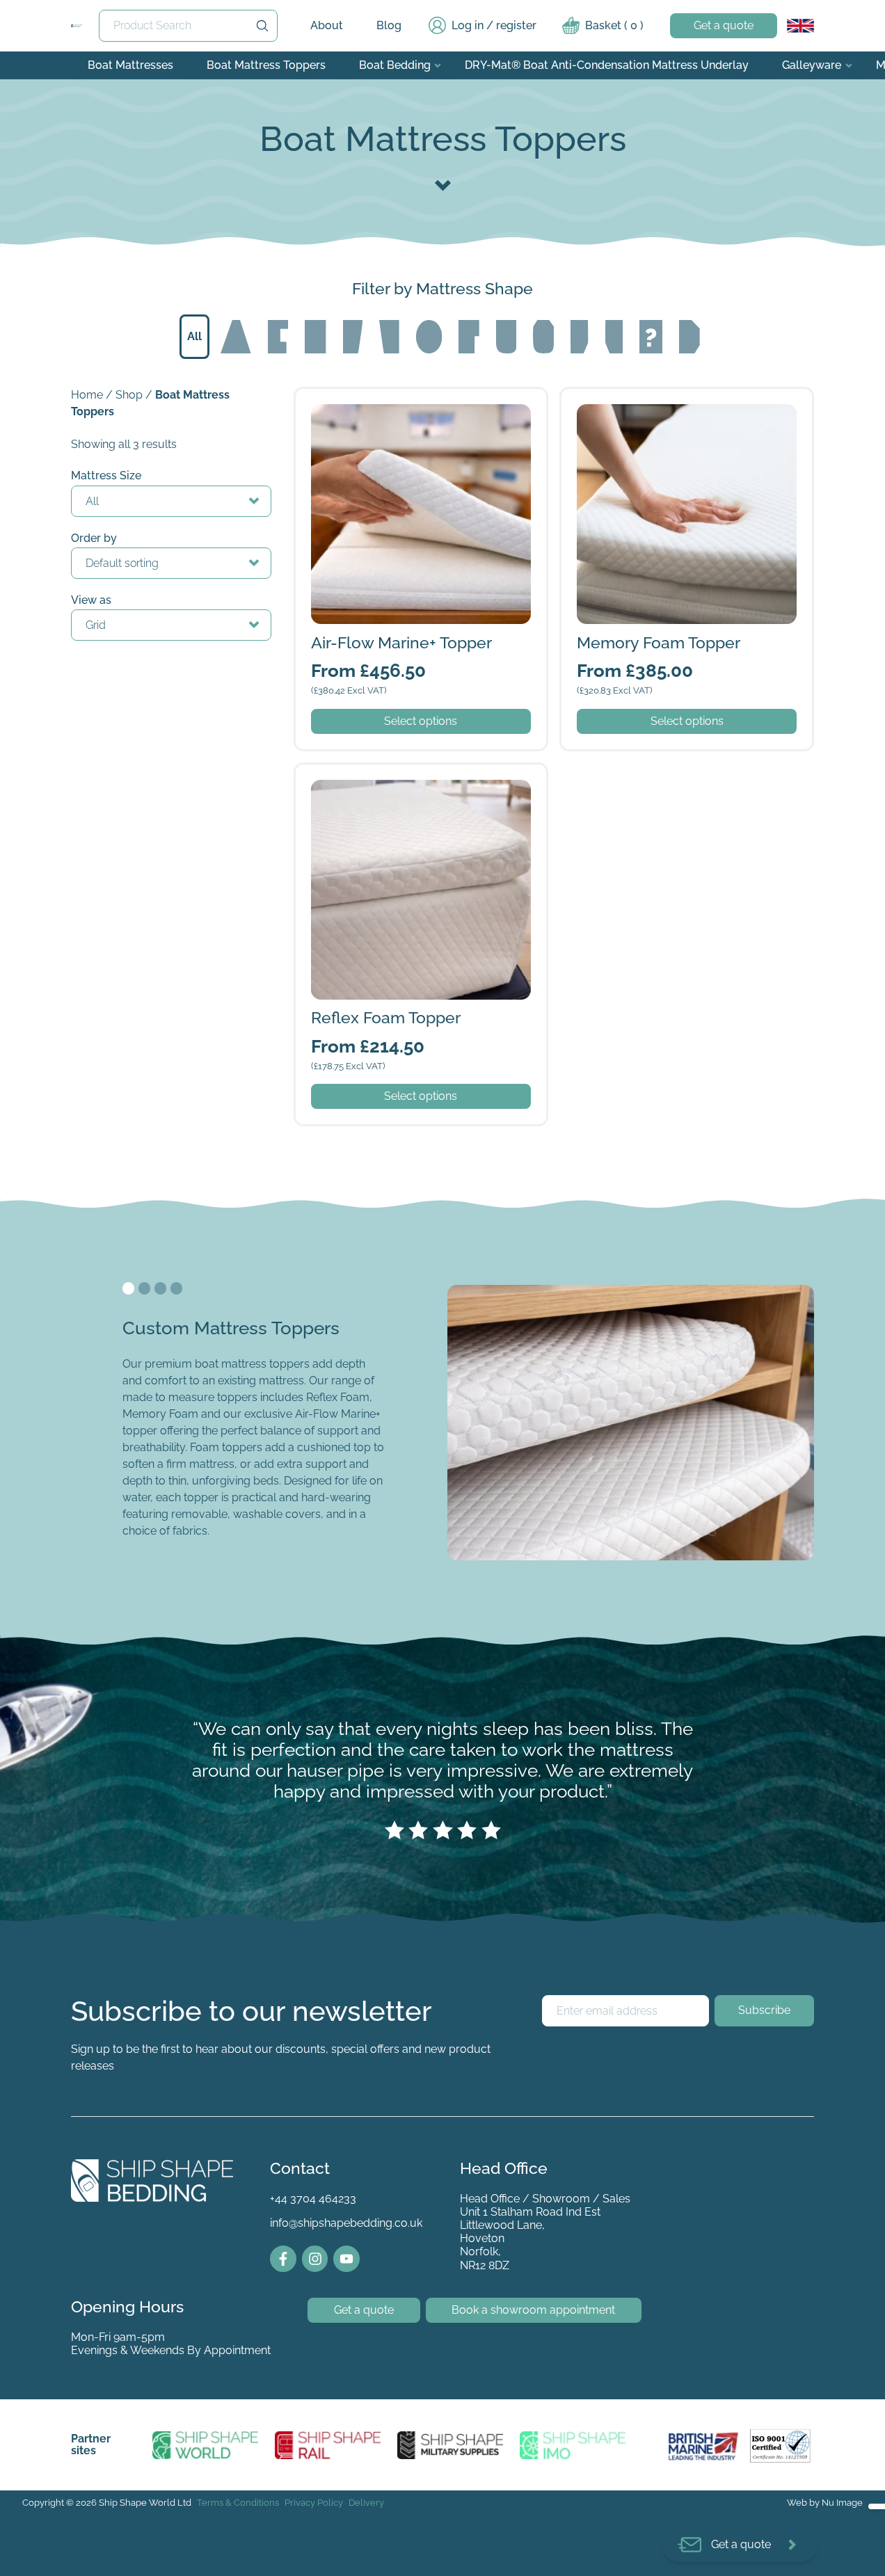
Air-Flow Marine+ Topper (358, 397)
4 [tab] (177, 1288)
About (327, 25)
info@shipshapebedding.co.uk (346, 2223)
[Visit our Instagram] (315, 2259)
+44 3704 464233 (313, 2199)
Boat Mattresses (130, 65)
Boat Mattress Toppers (266, 65)
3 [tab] (161, 1288)
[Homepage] (77, 26)
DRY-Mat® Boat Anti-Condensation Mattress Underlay (607, 65)
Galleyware (812, 65)
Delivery (366, 2503)
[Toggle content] (443, 184)
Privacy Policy (314, 2503)
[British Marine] (706, 2445)
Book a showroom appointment (533, 2310)
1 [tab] (129, 1288)
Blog (389, 25)
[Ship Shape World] (206, 2445)
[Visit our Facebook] (283, 2259)
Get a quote (724, 25)
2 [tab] (145, 1288)
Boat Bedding (395, 65)
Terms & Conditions (238, 2503)
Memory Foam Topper (619, 397)
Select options (421, 721)
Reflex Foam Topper (347, 773)
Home (87, 395)
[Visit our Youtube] (346, 2259)
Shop (129, 395)
